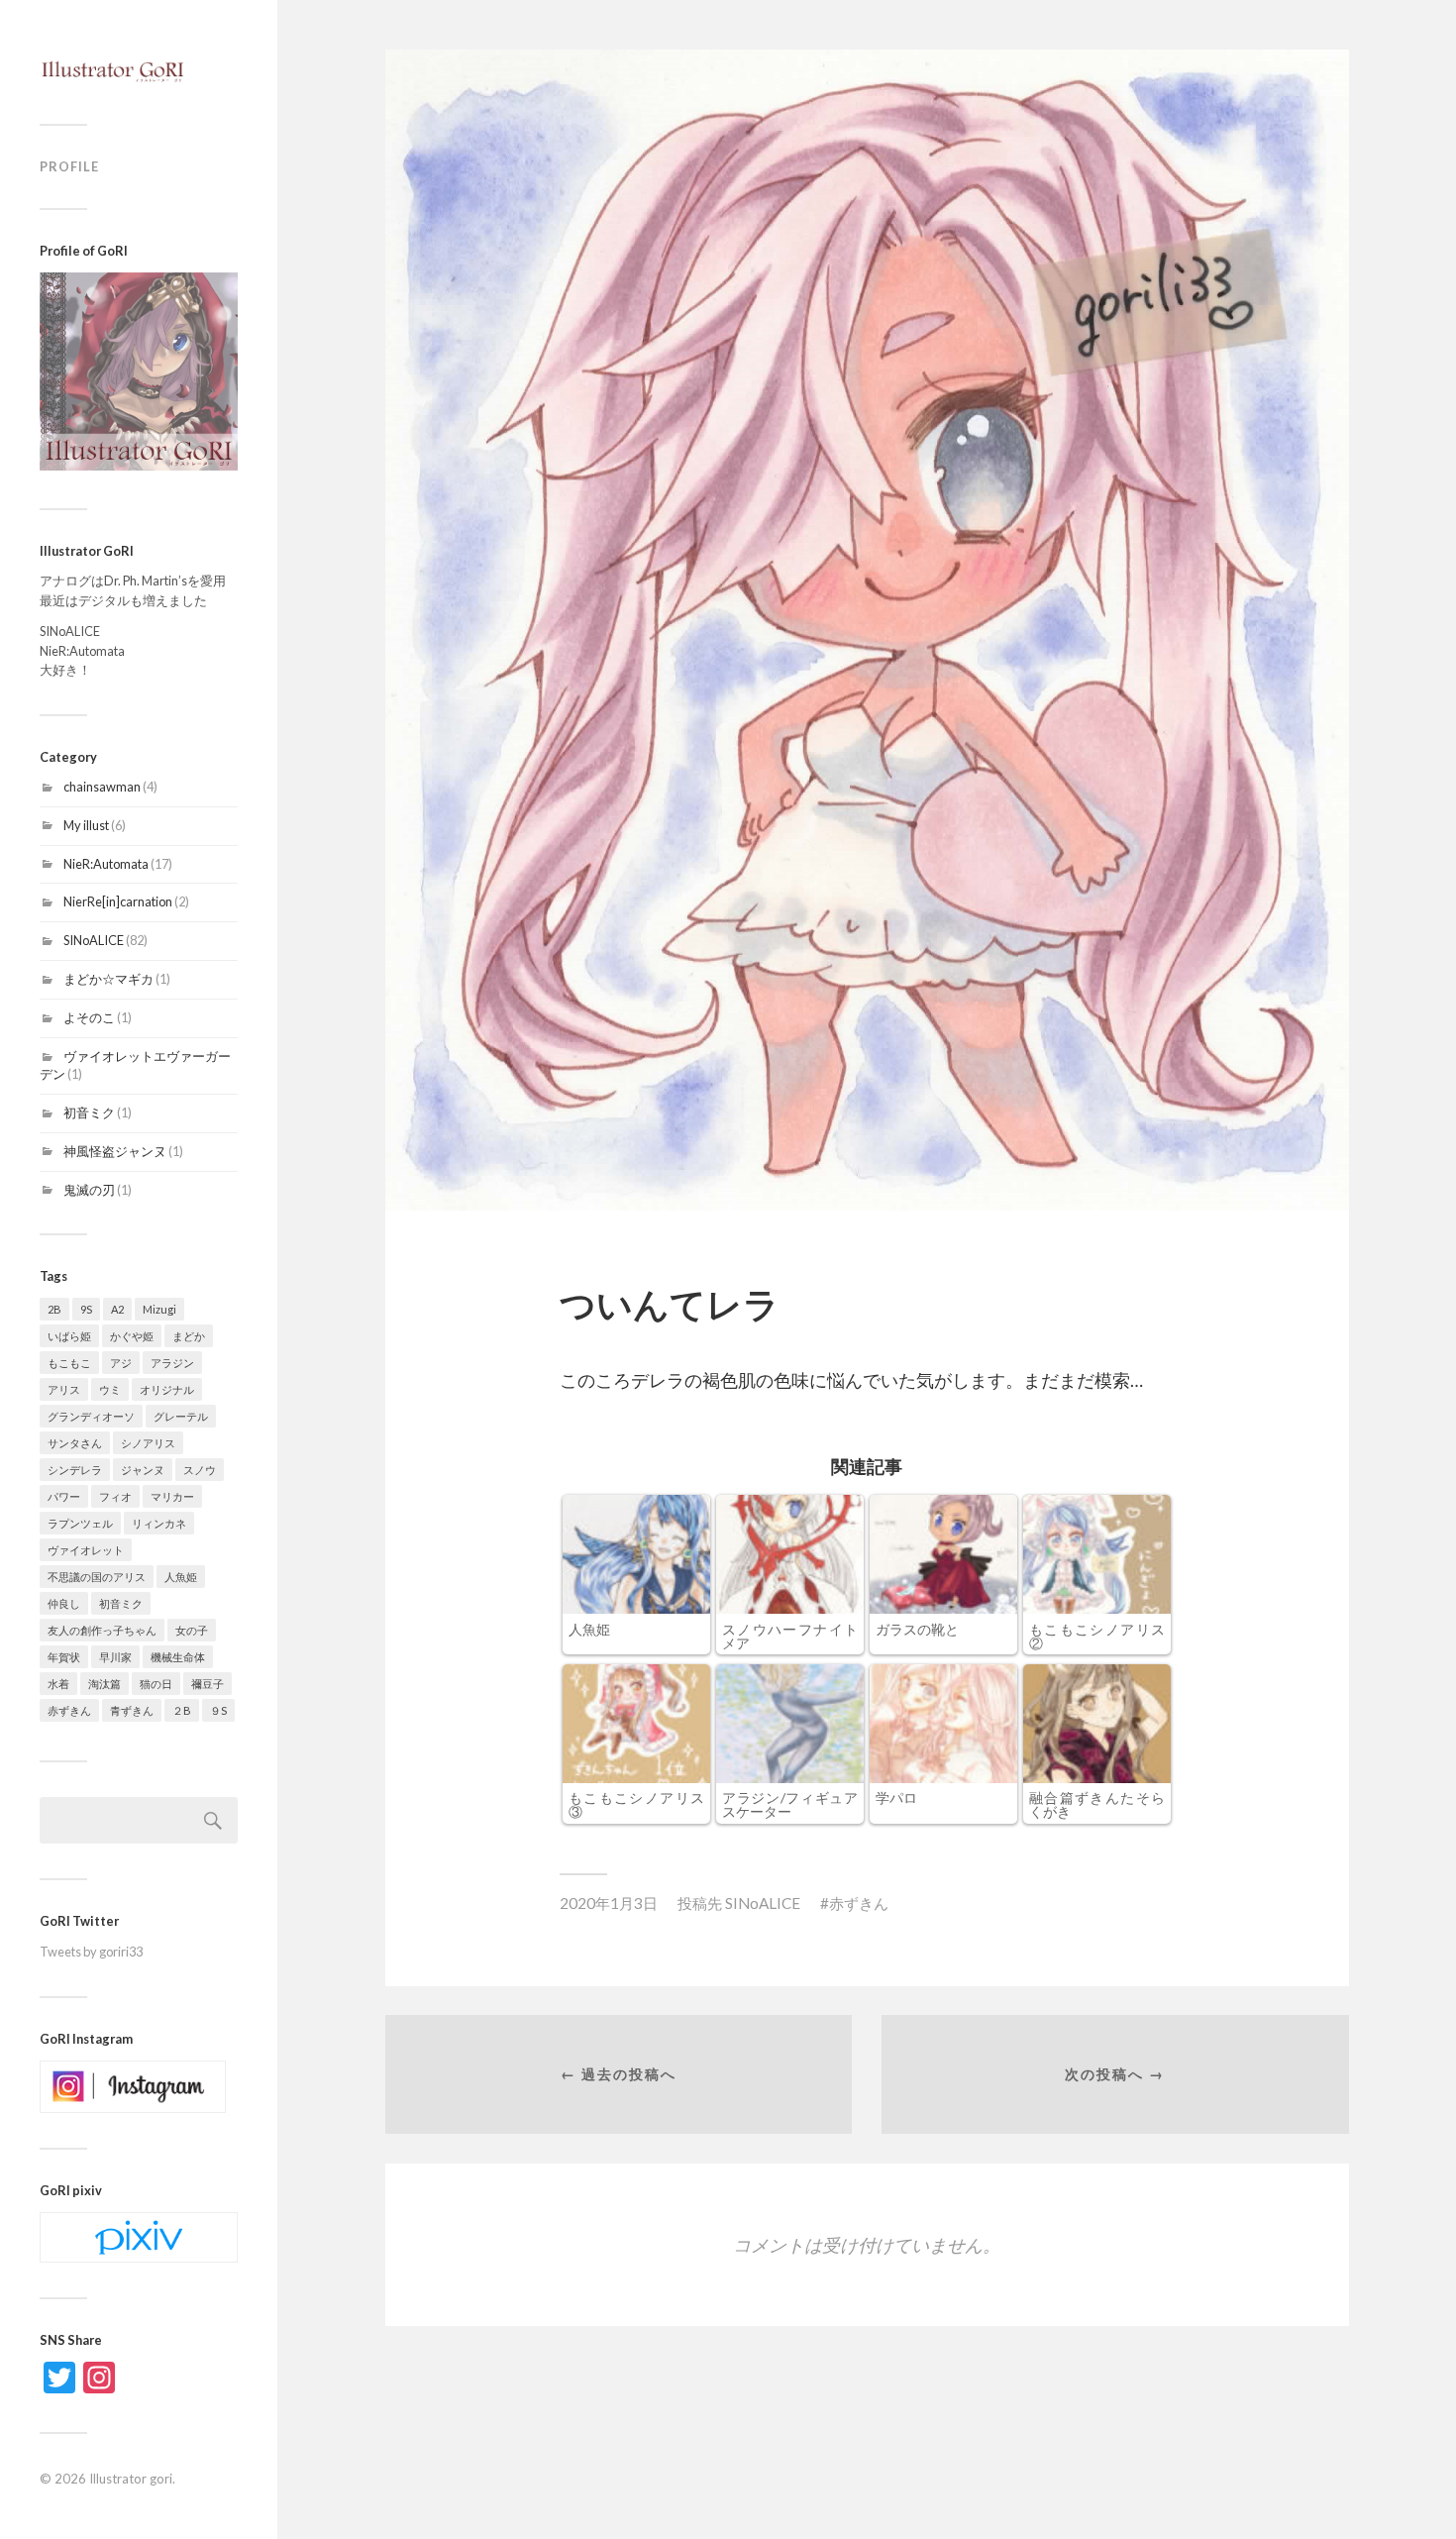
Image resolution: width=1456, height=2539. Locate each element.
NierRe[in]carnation (118, 901)
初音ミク (89, 1112)
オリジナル (167, 1389)
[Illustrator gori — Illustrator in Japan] (139, 69)
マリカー (172, 1496)
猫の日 (156, 1684)
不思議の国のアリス (97, 1577)
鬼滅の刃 (89, 1190)
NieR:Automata (106, 864)
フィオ (115, 1496)
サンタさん (75, 1443)
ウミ (110, 1389)
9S (86, 1309)
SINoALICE (94, 940)
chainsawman (102, 787)
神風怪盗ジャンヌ (115, 1151)
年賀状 (64, 1657)
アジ (121, 1363)
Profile (69, 166)
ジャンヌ (143, 1470)
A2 (117, 1309)
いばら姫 (69, 1336)
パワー (64, 1496)
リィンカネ (159, 1523)
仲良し (64, 1603)
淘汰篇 (104, 1684)
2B (54, 1309)
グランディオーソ (91, 1416)
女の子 (192, 1630)
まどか (189, 1336)
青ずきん (132, 1710)
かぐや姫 (132, 1336)
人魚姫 (181, 1577)
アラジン (172, 1363)
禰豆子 (208, 1684)
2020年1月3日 (609, 1903)
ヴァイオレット (86, 1550)
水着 (58, 1684)
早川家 (115, 1657)
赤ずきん (69, 1710)
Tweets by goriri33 (91, 1952)
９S (218, 1710)
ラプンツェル (80, 1523)
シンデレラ (75, 1470)
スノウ (200, 1470)
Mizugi (159, 1309)
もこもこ (69, 1363)
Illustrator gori (131, 2479)
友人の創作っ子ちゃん (102, 1630)
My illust (86, 825)
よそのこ (89, 1017)
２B (182, 1710)
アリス (64, 1389)
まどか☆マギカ (108, 979)
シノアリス (148, 1443)
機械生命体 (178, 1657)
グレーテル (181, 1416)
